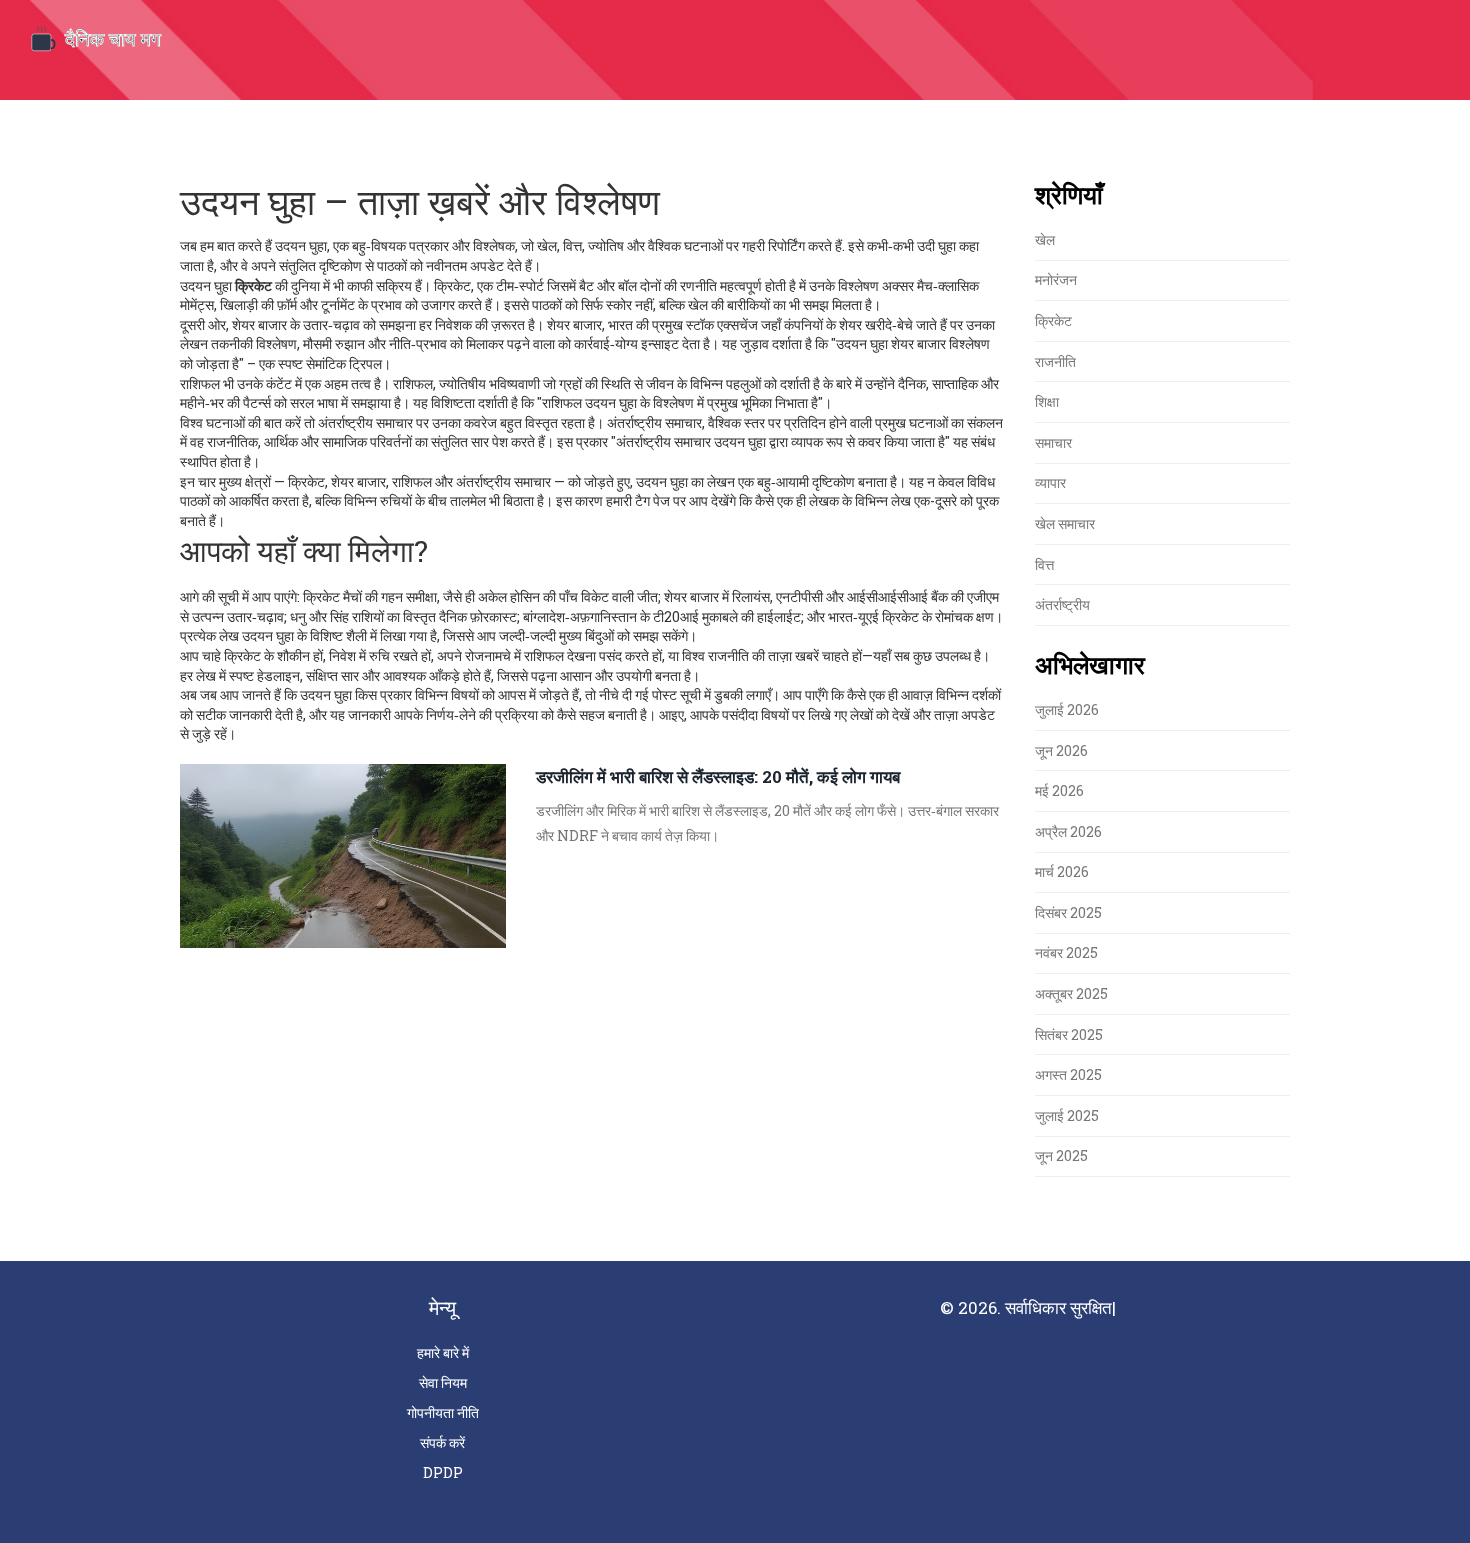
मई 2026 (1059, 790)
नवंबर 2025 (1066, 952)
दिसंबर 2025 (1068, 912)
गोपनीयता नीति (443, 1412)
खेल (1045, 239)
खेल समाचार (1065, 523)
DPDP (443, 1472)
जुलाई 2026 (1067, 709)
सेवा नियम (443, 1382)
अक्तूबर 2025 (1071, 993)
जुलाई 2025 (1067, 1115)
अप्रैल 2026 (1068, 831)
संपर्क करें (442, 1442)
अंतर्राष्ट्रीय (1062, 604)
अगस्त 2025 (1068, 1074)
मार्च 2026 (1062, 871)
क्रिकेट (1053, 320)
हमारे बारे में (443, 1352)
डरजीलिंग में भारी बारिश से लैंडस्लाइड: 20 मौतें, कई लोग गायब (718, 776)
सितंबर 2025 (1069, 1034)
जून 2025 (1061, 1155)
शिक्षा (1047, 401)
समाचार (1053, 442)
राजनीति (1055, 361)
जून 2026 (1061, 750)
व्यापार (1050, 482)
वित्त (1044, 564)
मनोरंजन (1056, 279)
